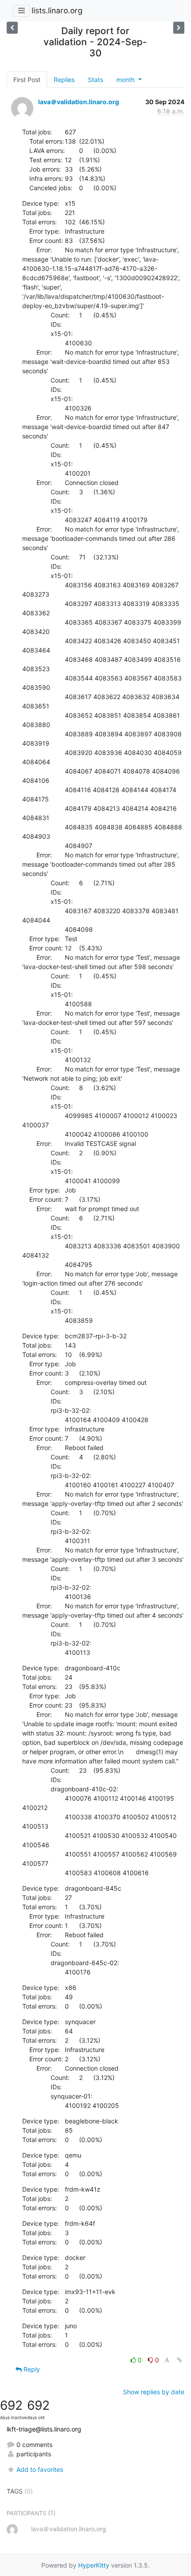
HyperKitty (94, 2565)
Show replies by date (154, 2392)
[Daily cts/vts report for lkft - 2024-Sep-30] (12, 28)
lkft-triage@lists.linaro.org (44, 2429)
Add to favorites (40, 2469)
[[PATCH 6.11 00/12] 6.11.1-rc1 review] (179, 28)
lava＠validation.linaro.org (79, 102)
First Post (27, 80)
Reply (31, 2369)
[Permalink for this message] (179, 2360)
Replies (64, 80)
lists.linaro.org (57, 10)
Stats (95, 80)
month (126, 80)
